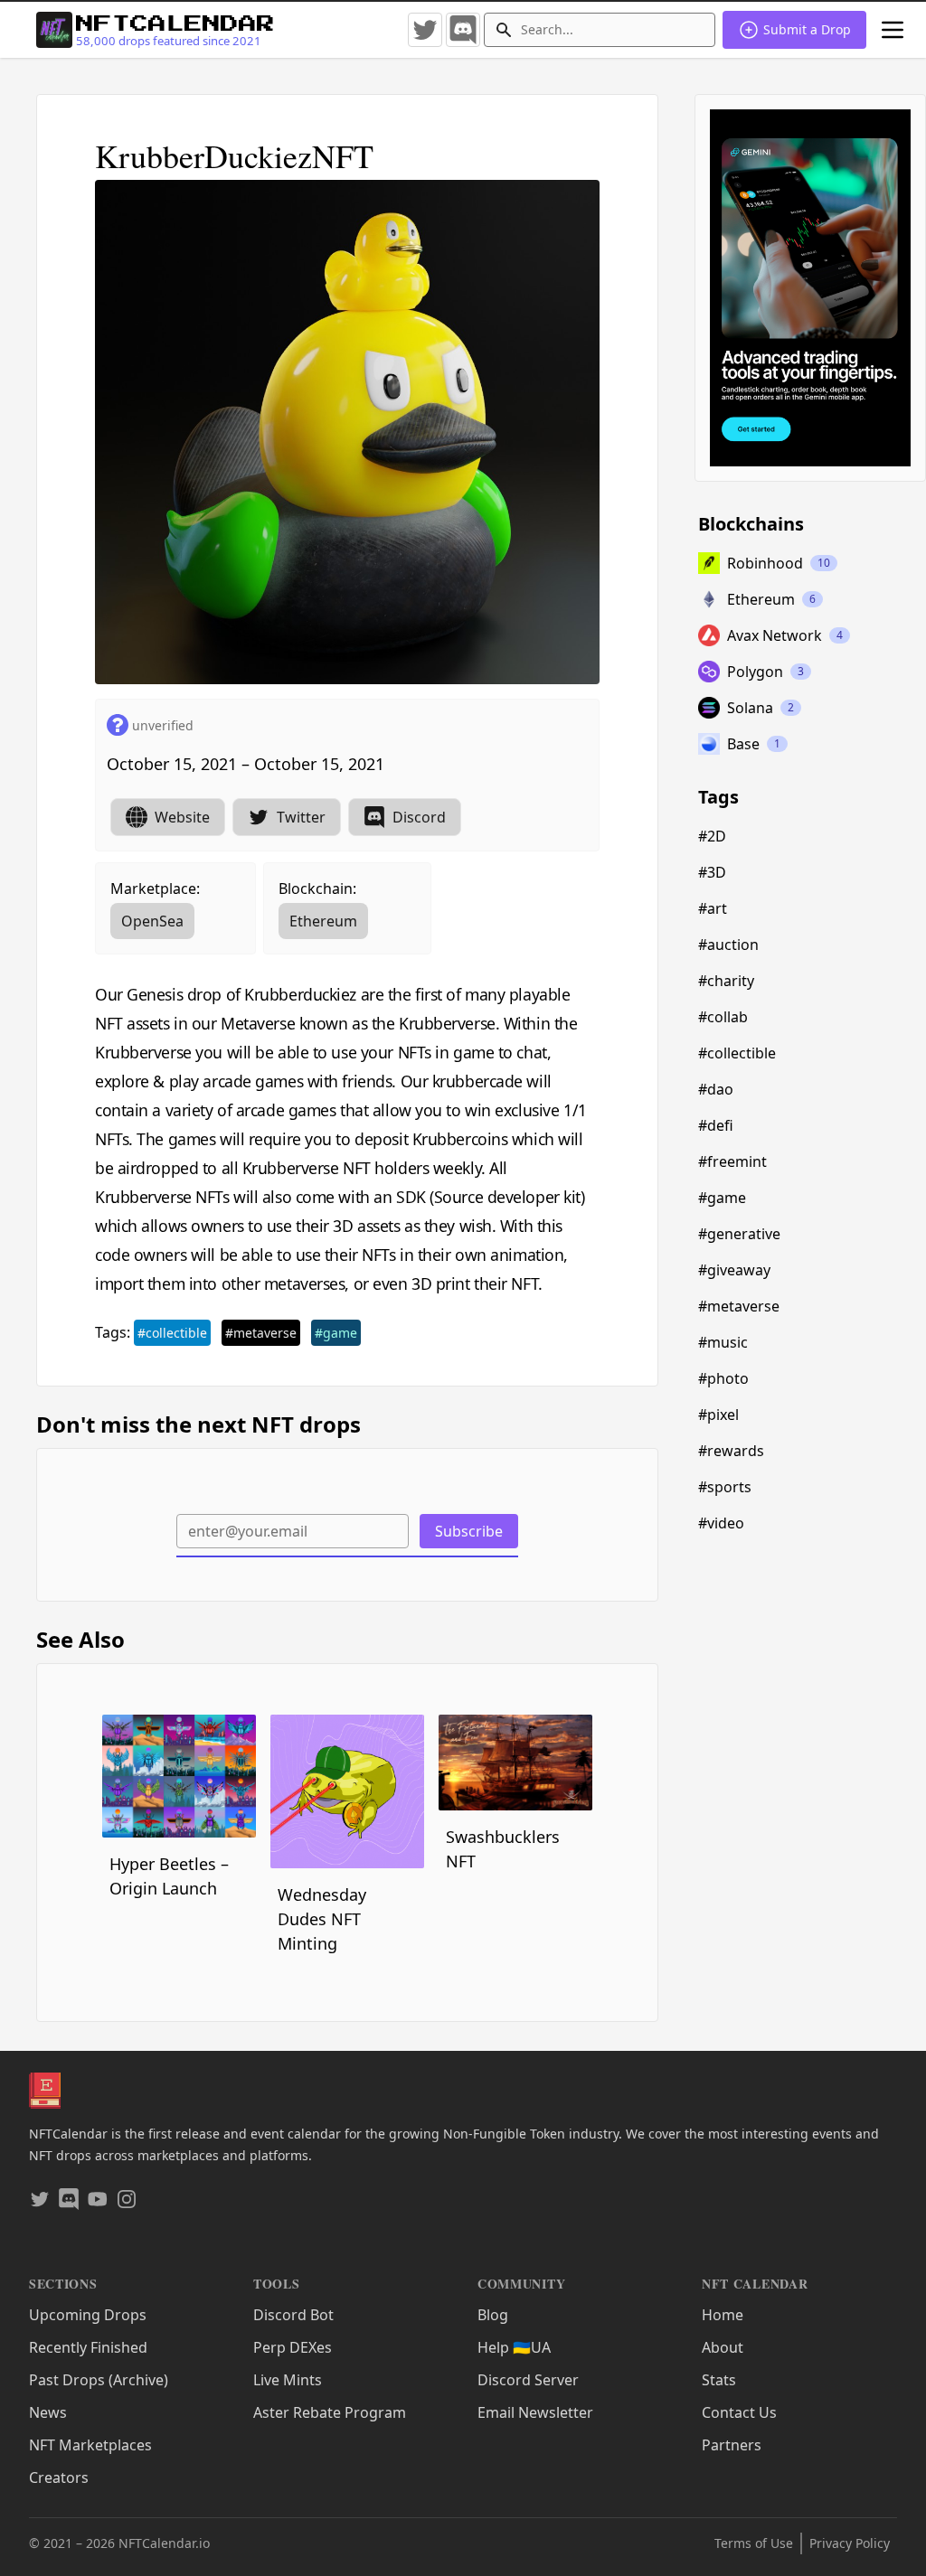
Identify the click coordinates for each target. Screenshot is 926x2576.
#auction (728, 945)
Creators (59, 2477)
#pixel (718, 1415)
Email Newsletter (535, 2412)
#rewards (731, 1451)
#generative (739, 1234)
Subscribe (469, 1531)
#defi (716, 1125)
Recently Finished (88, 2347)
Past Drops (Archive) (99, 2380)
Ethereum (323, 921)
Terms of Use (754, 2543)
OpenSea (152, 921)
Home (723, 2315)
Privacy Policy (850, 2543)
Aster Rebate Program (330, 2412)
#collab (723, 1017)
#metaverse (261, 1333)
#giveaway (734, 1270)
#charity (726, 981)
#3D (712, 872)
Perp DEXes (293, 2347)
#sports (725, 1487)
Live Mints (288, 2380)
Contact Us (739, 2412)
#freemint (732, 1161)
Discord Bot (293, 2315)
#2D (712, 836)
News (48, 2412)
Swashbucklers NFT (503, 1849)
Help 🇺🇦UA (514, 2347)
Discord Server (528, 2380)
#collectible (172, 1333)
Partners (732, 2445)
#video (721, 1523)
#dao (716, 1089)
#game (336, 1333)
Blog (493, 2315)
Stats (719, 2380)
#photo (723, 1378)
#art (713, 908)
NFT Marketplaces (90, 2445)
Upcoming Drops (88, 2315)
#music (723, 1342)
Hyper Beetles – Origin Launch (169, 1876)
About (723, 2347)
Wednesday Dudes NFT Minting (322, 1919)
